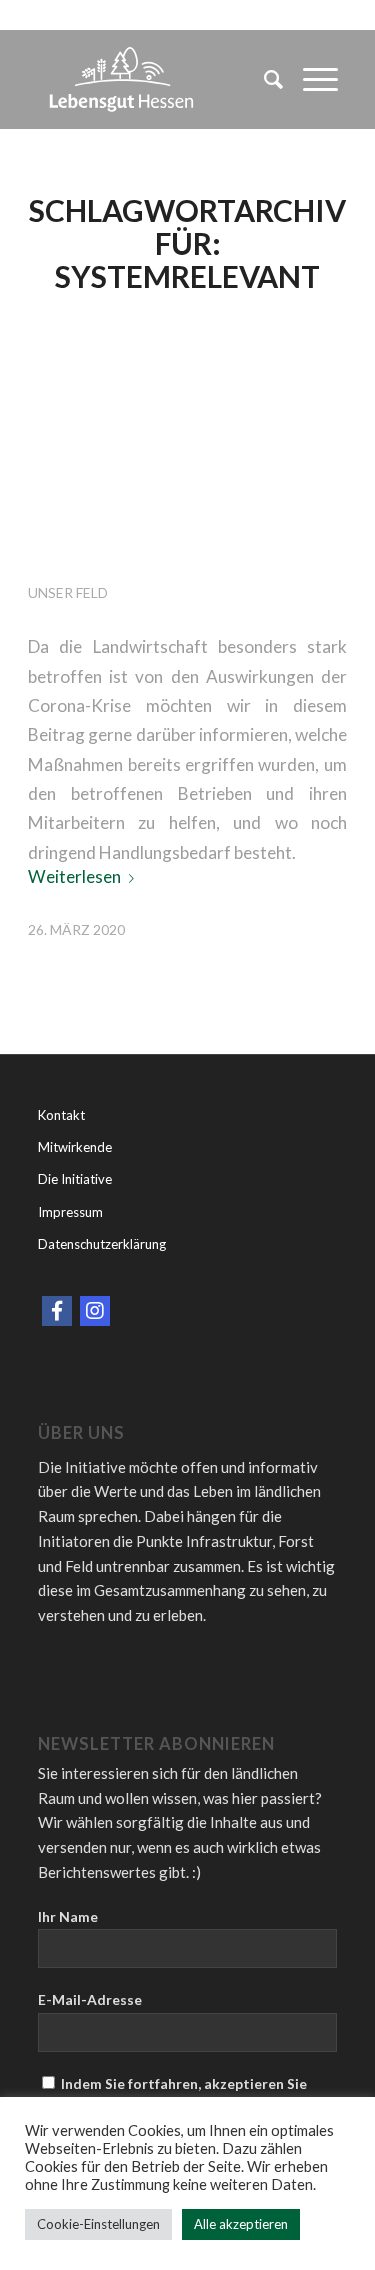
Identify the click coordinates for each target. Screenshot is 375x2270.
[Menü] (310, 79)
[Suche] (263, 79)
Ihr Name (68, 1916)
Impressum (70, 1212)
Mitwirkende (75, 1147)
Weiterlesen (74, 876)
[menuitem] (263, 79)
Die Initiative (75, 1179)
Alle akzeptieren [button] (241, 2224)
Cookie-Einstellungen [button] (98, 2224)
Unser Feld (68, 592)
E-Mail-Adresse (90, 1999)
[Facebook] (57, 1311)
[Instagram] (95, 1311)
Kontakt (61, 1115)
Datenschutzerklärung (102, 1244)
